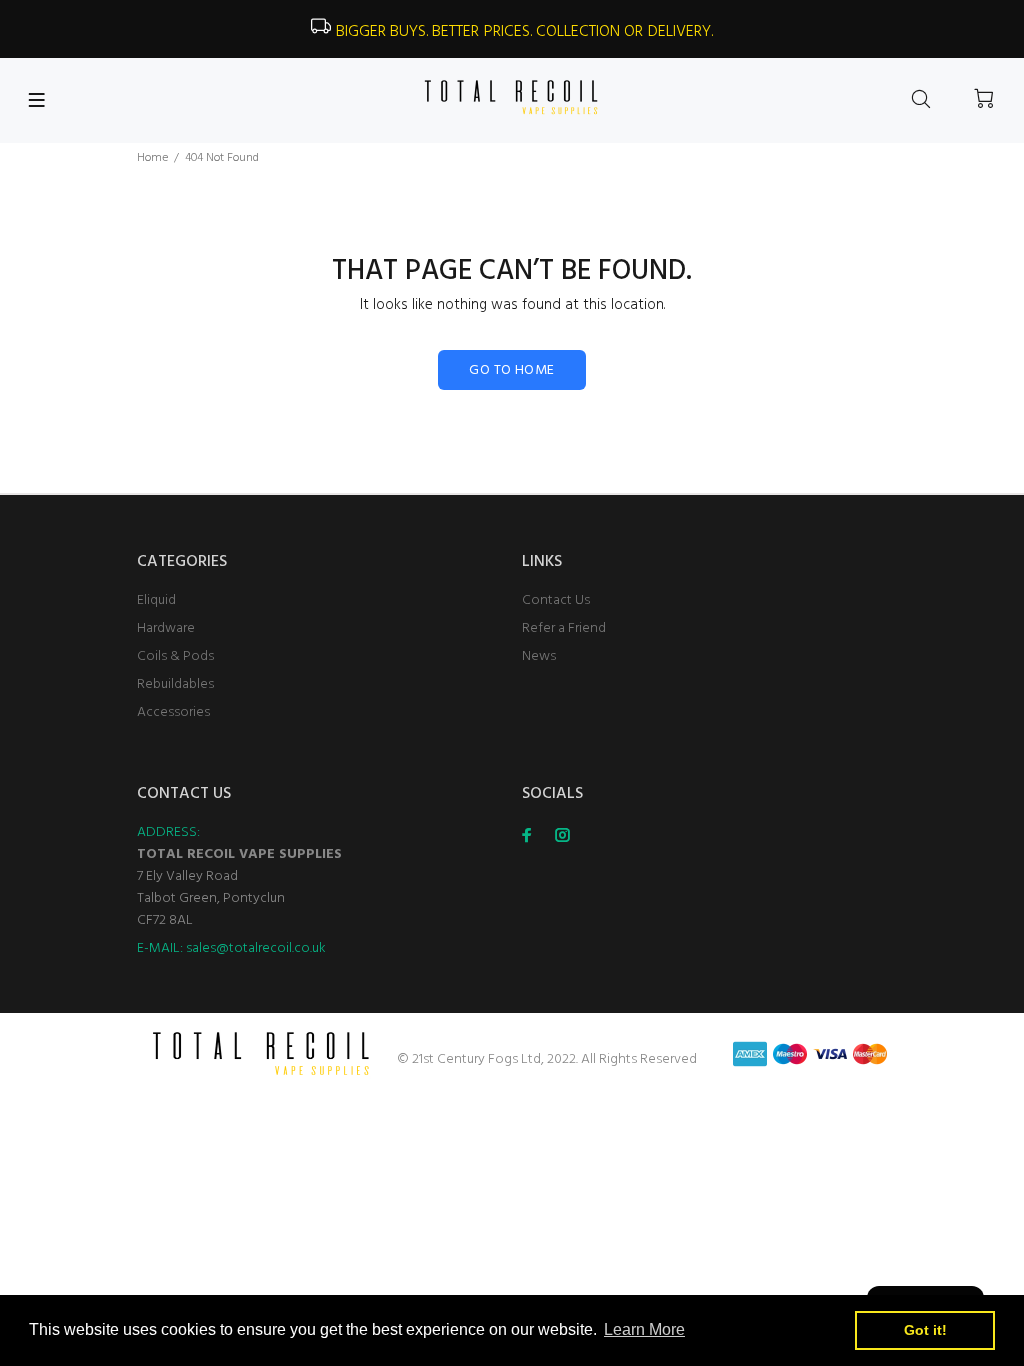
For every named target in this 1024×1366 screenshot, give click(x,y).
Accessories (173, 712)
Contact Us (556, 600)
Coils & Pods (175, 656)
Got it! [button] (925, 1330)
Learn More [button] (644, 1329)
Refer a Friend (564, 628)
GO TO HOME (511, 370)
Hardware (166, 628)
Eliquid (156, 600)
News (539, 656)
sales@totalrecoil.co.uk (256, 948)
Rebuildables (175, 684)
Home (152, 158)
